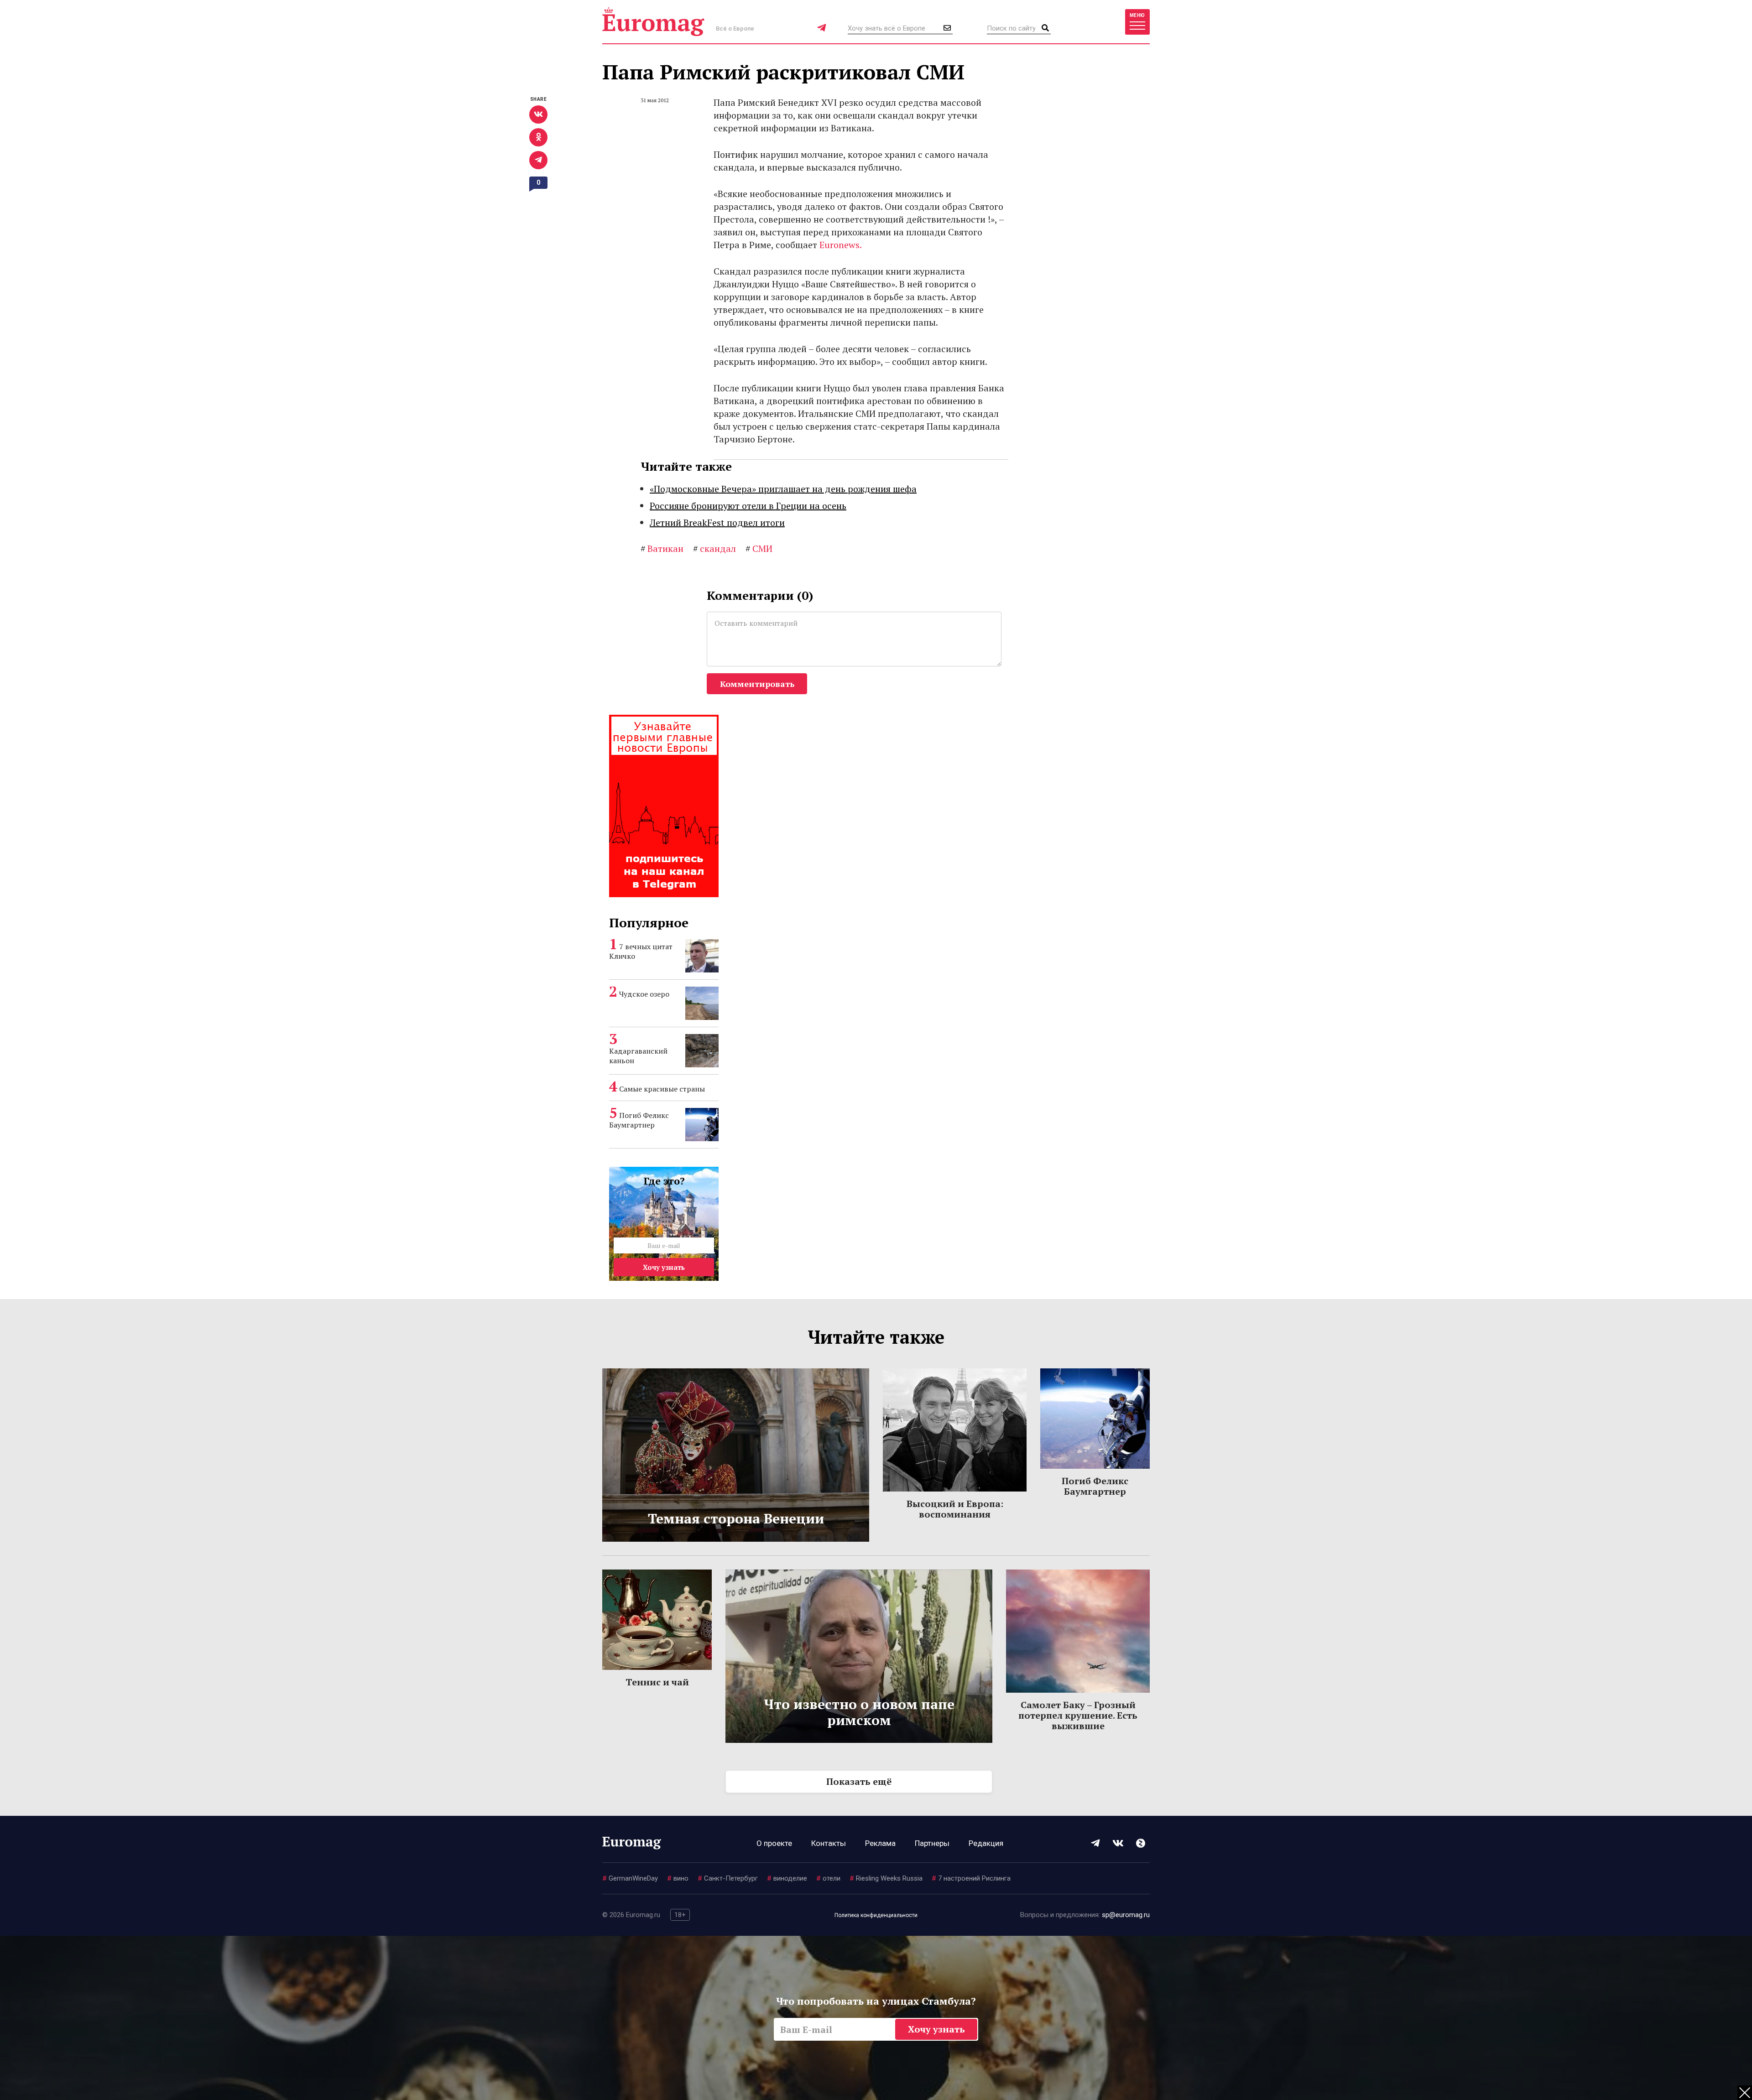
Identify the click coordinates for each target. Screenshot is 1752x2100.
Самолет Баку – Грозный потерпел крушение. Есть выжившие (1078, 1715)
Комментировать (757, 684)
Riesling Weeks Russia (886, 1878)
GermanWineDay (630, 1878)
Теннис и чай (657, 1682)
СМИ (759, 548)
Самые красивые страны (662, 1089)
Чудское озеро (644, 994)
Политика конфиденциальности (876, 1915)
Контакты (829, 1843)
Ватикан (662, 548)
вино (678, 1878)
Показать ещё (859, 1781)
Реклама (880, 1843)
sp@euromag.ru (1126, 1915)
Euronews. (841, 245)
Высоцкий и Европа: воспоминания (955, 1509)
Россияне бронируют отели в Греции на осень (748, 506)
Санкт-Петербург (728, 1878)
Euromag (653, 22)
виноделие (787, 1878)
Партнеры (932, 1843)
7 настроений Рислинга (971, 1878)
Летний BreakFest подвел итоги (717, 522)
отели (828, 1878)
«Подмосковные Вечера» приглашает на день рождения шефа (783, 489)
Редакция (986, 1843)
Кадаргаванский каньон (638, 1056)
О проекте (774, 1843)
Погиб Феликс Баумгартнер (639, 1120)
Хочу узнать (664, 1267)
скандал (714, 548)
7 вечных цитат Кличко (641, 951)
